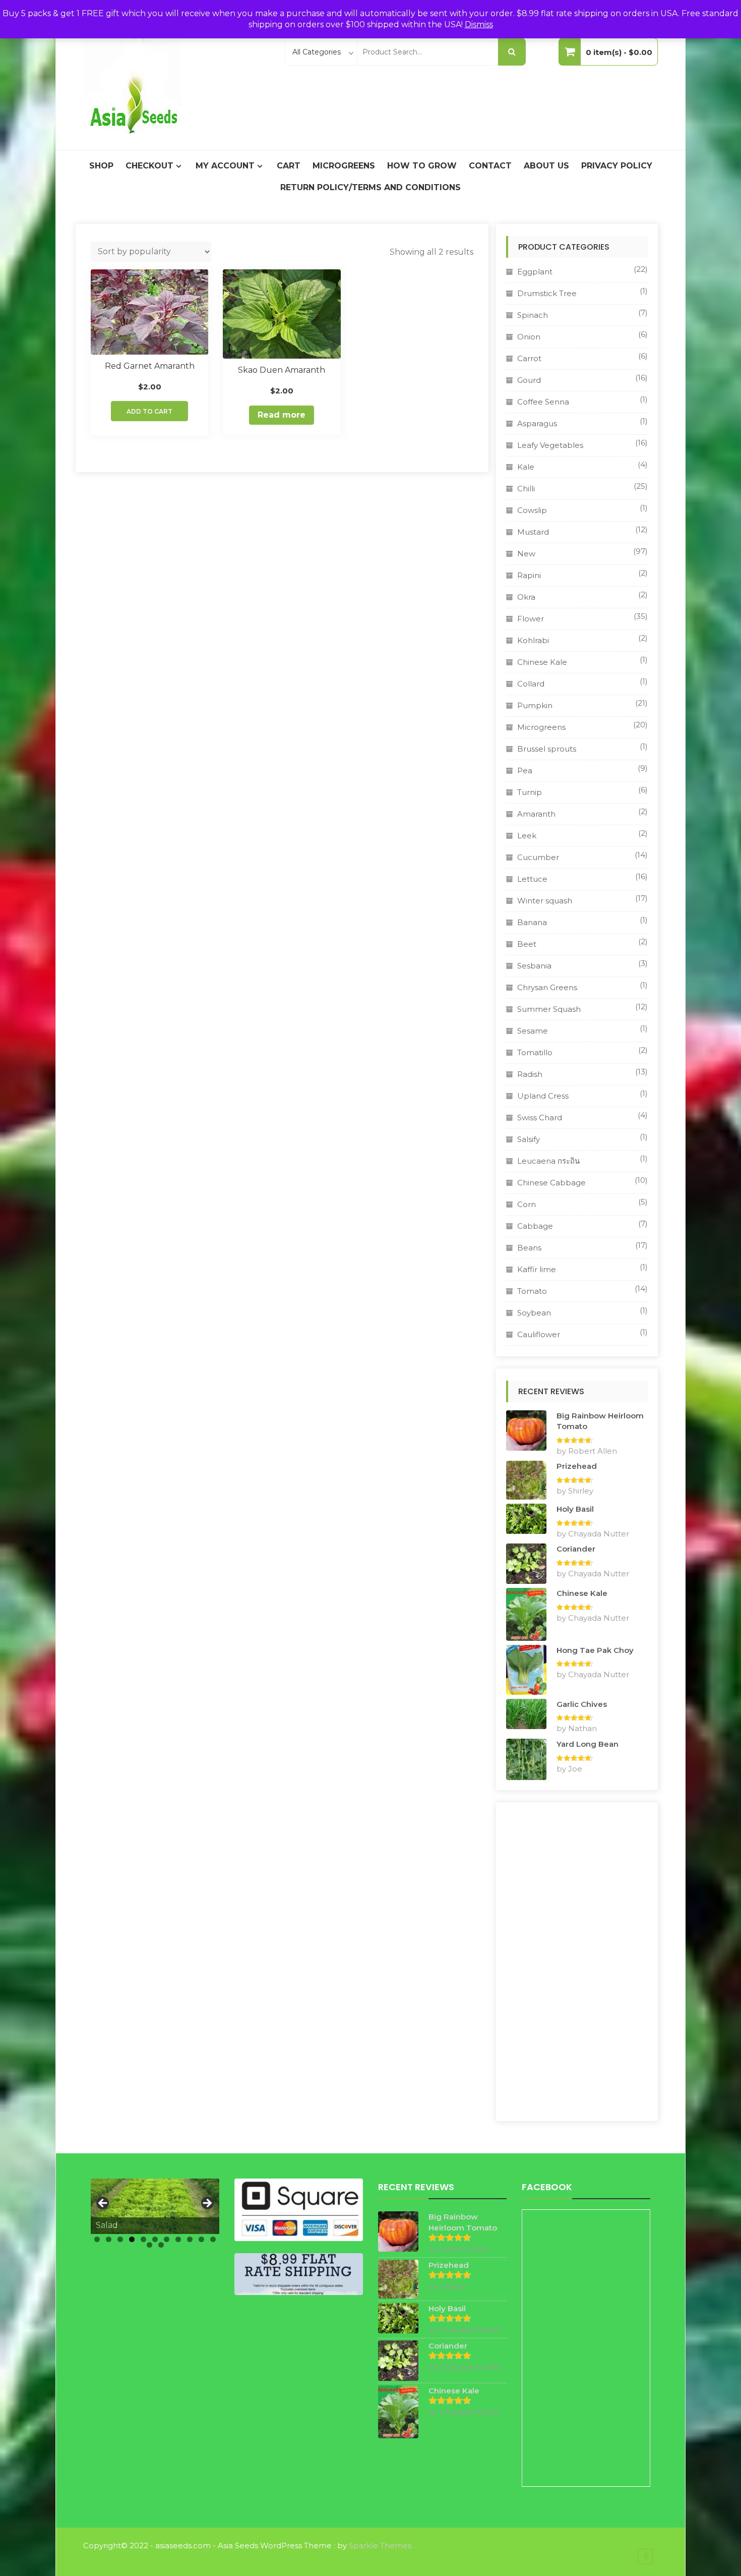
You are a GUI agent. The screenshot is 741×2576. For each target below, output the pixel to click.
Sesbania (534, 966)
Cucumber (538, 857)
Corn (527, 1204)
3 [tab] (120, 2239)
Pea (525, 770)
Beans (529, 1248)
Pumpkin (535, 705)
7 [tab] (167, 2239)
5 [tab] (143, 2239)
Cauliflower (539, 1334)
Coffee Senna (543, 402)
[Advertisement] (577, 1962)
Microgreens (344, 166)
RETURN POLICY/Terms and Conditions (371, 187)
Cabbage (535, 1226)
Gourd (529, 380)
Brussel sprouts (547, 749)
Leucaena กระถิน (548, 1161)
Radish (530, 1074)
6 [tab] (155, 2239)
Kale (526, 467)
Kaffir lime (537, 1269)
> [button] (207, 2204)
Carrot (529, 358)
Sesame (533, 1031)
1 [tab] (97, 2239)
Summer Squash (549, 1009)
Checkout (149, 166)
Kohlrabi (533, 640)
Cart (289, 166)
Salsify (529, 1139)
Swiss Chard (540, 1118)
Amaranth (536, 814)
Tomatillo (535, 1052)
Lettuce (532, 879)
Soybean (534, 1313)
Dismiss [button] (479, 24)
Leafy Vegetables (550, 445)
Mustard (533, 532)
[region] (155, 2206)
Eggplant (535, 272)
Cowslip (532, 510)
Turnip (530, 792)
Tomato (532, 1291)
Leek (527, 836)
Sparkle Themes (380, 2545)
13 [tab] (161, 2245)
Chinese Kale (542, 662)
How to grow (422, 166)
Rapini (529, 575)
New (526, 554)
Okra (526, 597)
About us (546, 166)
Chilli (526, 489)
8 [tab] (178, 2239)
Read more (282, 415)
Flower (531, 619)
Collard (531, 684)
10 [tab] (201, 2239)
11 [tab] (213, 2239)
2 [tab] (109, 2239)
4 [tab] (132, 2239)
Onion (529, 337)
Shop (101, 166)
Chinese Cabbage (551, 1183)
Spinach (533, 315)
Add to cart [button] (149, 411)
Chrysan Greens (547, 987)
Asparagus (537, 423)
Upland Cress (543, 1096)
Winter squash (545, 901)
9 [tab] (190, 2239)
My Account (225, 166)
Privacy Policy (617, 166)
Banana (532, 922)
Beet (527, 944)
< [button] (103, 2204)
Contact (490, 166)
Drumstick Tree (547, 293)
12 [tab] (149, 2245)
